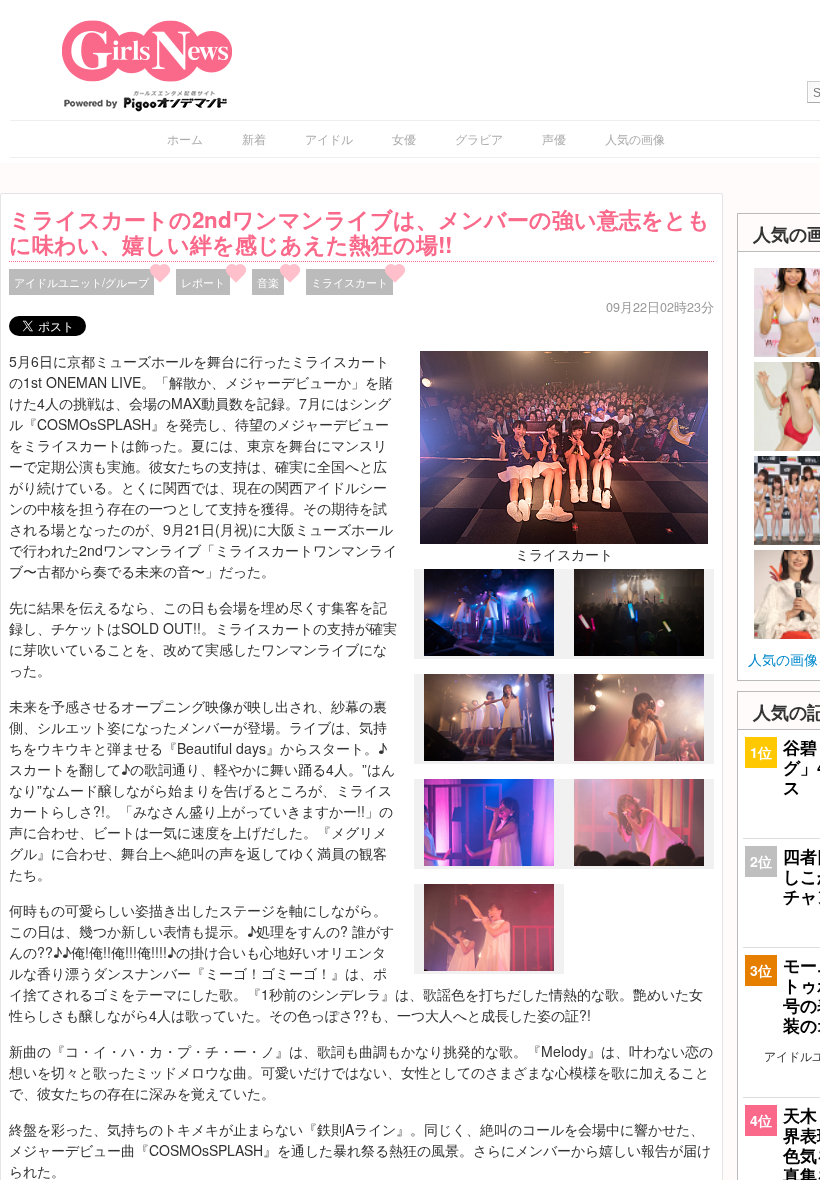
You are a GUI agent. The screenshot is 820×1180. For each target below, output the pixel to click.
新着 (254, 138)
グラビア (479, 138)
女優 (404, 138)
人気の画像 (635, 138)
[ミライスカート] (564, 445)
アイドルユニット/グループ (81, 282)
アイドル (329, 138)
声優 (554, 138)
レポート (203, 282)
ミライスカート (349, 282)
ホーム (185, 138)
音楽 (268, 282)
